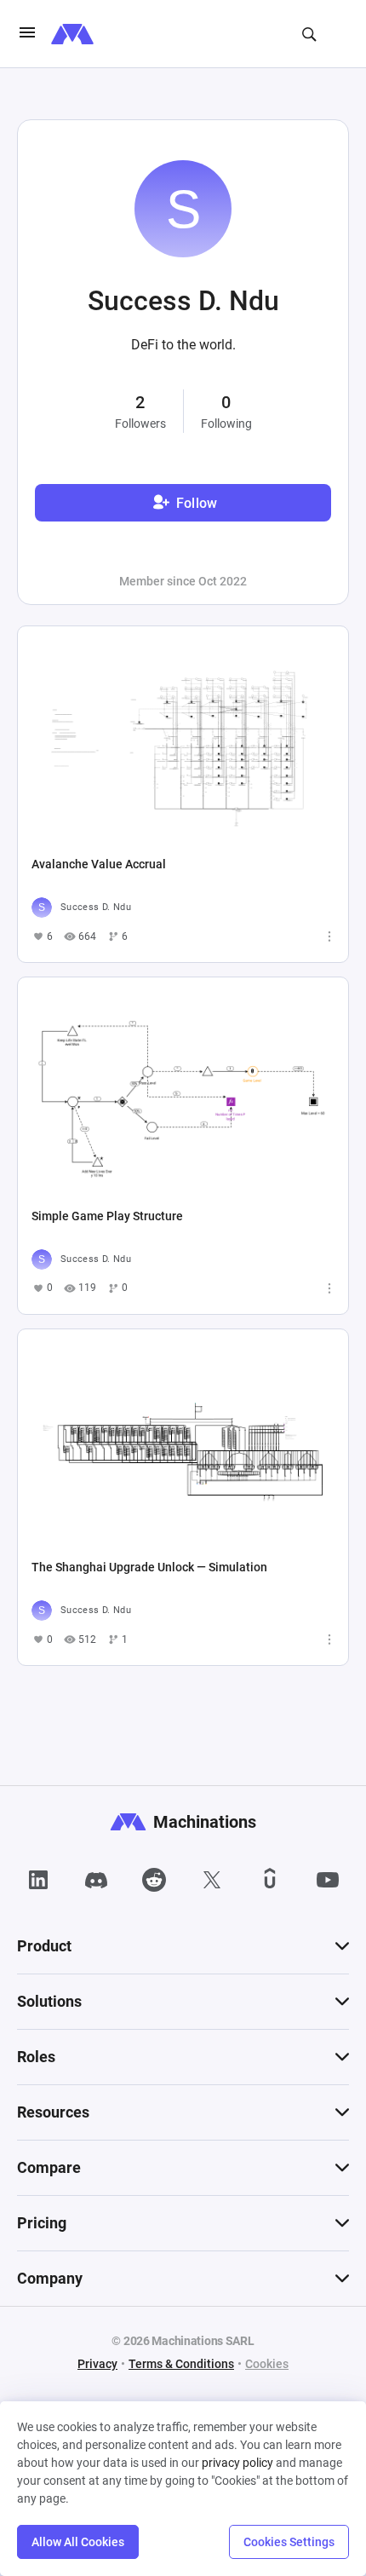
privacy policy (237, 2463)
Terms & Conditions (181, 2364)
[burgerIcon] (27, 34)
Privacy (97, 2364)
